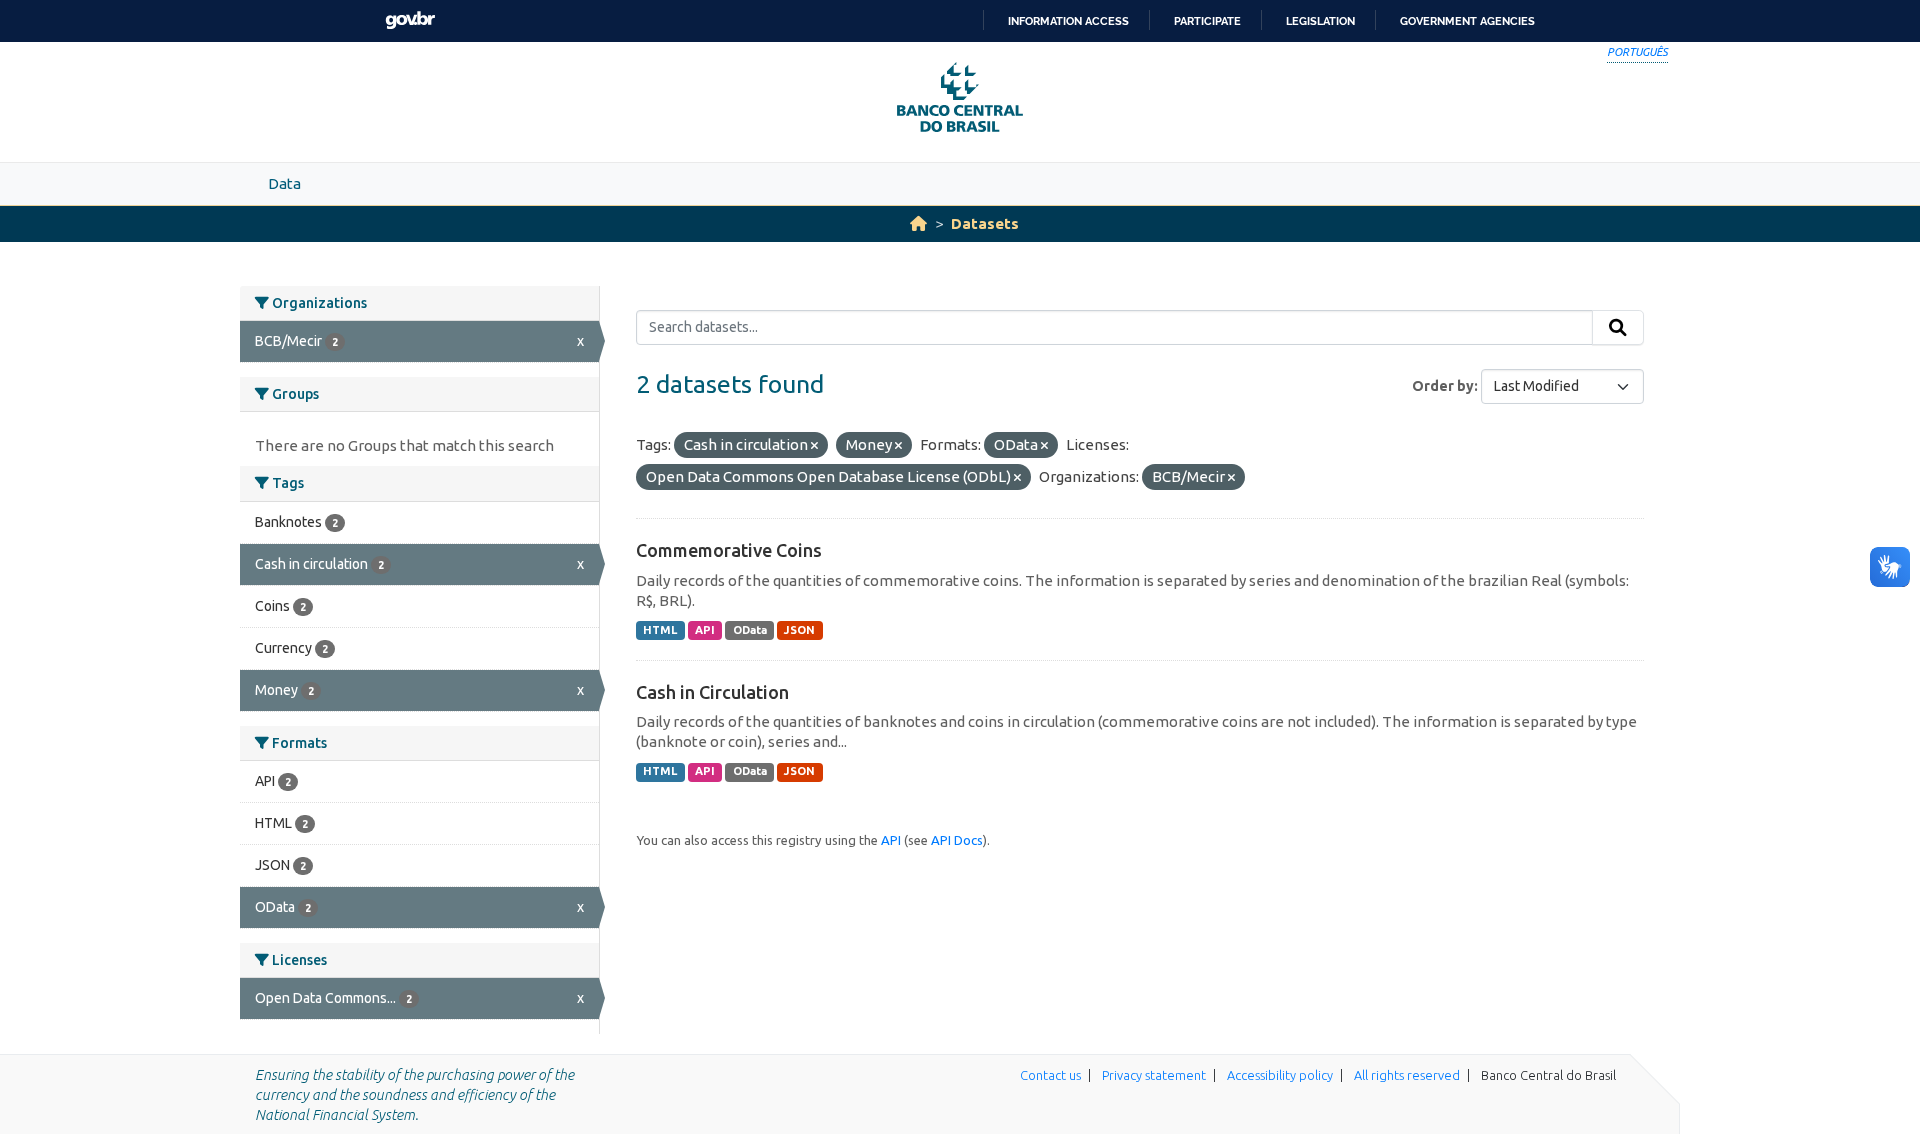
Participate (1207, 21)
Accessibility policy (1280, 1075)
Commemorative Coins (729, 550)
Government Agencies (1467, 21)
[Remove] (814, 446)
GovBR (410, 20)
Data (284, 183)
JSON (799, 630)
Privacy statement (1154, 1075)
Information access (1068, 21)
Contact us (1050, 1075)
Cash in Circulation (712, 692)
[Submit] (1618, 328)
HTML (660, 630)
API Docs (957, 840)
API (705, 630)
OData (750, 630)
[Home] (918, 223)
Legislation (1320, 21)
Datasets (985, 223)
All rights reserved (1407, 1075)
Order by (1443, 386)
